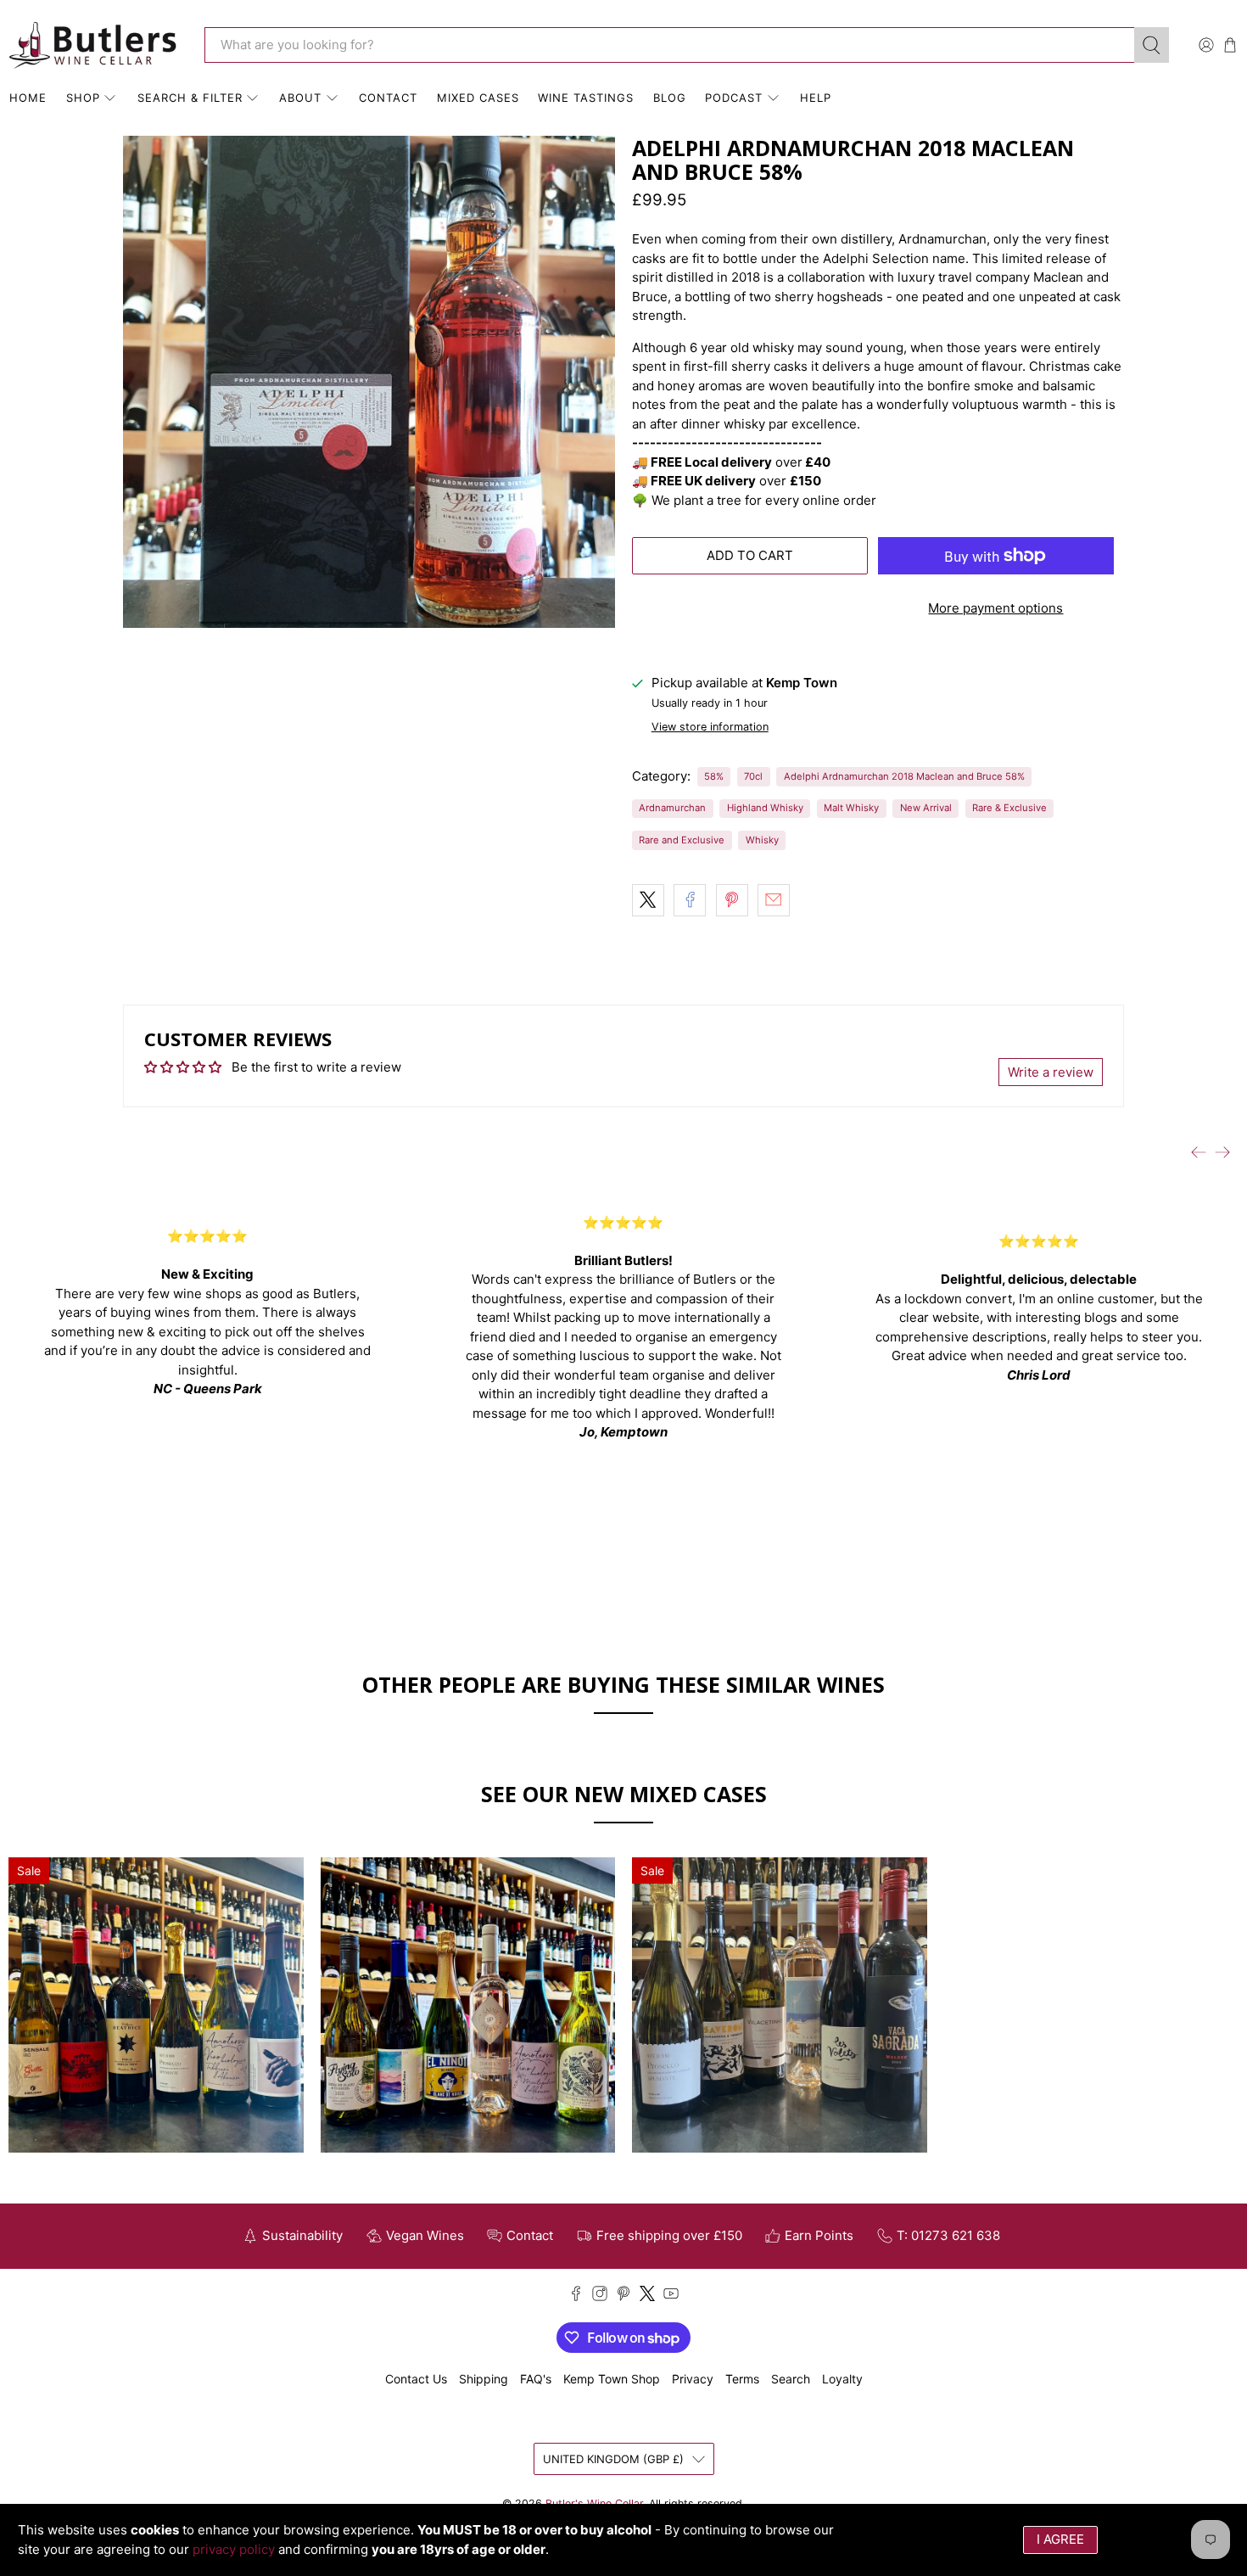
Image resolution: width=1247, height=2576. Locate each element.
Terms (742, 2379)
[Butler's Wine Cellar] (94, 45)
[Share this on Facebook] (690, 900)
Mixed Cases (478, 98)
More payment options (995, 608)
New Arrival (926, 808)
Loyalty (842, 2379)
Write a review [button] (1051, 1072)
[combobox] (669, 45)
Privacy (693, 2379)
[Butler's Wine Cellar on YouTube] (671, 2296)
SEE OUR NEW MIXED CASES (624, 1794)
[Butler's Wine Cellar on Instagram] (600, 2296)
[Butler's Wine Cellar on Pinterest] (623, 2296)
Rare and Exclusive (682, 840)
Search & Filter (190, 98)
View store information (710, 727)
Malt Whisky (851, 808)
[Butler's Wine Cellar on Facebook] (576, 2296)
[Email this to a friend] (774, 900)
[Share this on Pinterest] (732, 900)
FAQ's (536, 2379)
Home (28, 98)
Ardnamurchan (672, 808)
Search (791, 2379)
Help (816, 98)
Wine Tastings (586, 98)
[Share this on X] (648, 900)
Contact (388, 98)
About (300, 98)
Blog (670, 98)
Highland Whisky (765, 808)
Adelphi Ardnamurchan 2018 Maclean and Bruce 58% (904, 776)
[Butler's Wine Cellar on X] (647, 2296)
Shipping (484, 2379)
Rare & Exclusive (1009, 808)
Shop (83, 98)
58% (714, 776)
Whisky (762, 840)
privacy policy (234, 2549)
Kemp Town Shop (612, 2379)
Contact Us (416, 2379)
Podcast (734, 98)
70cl (753, 776)
